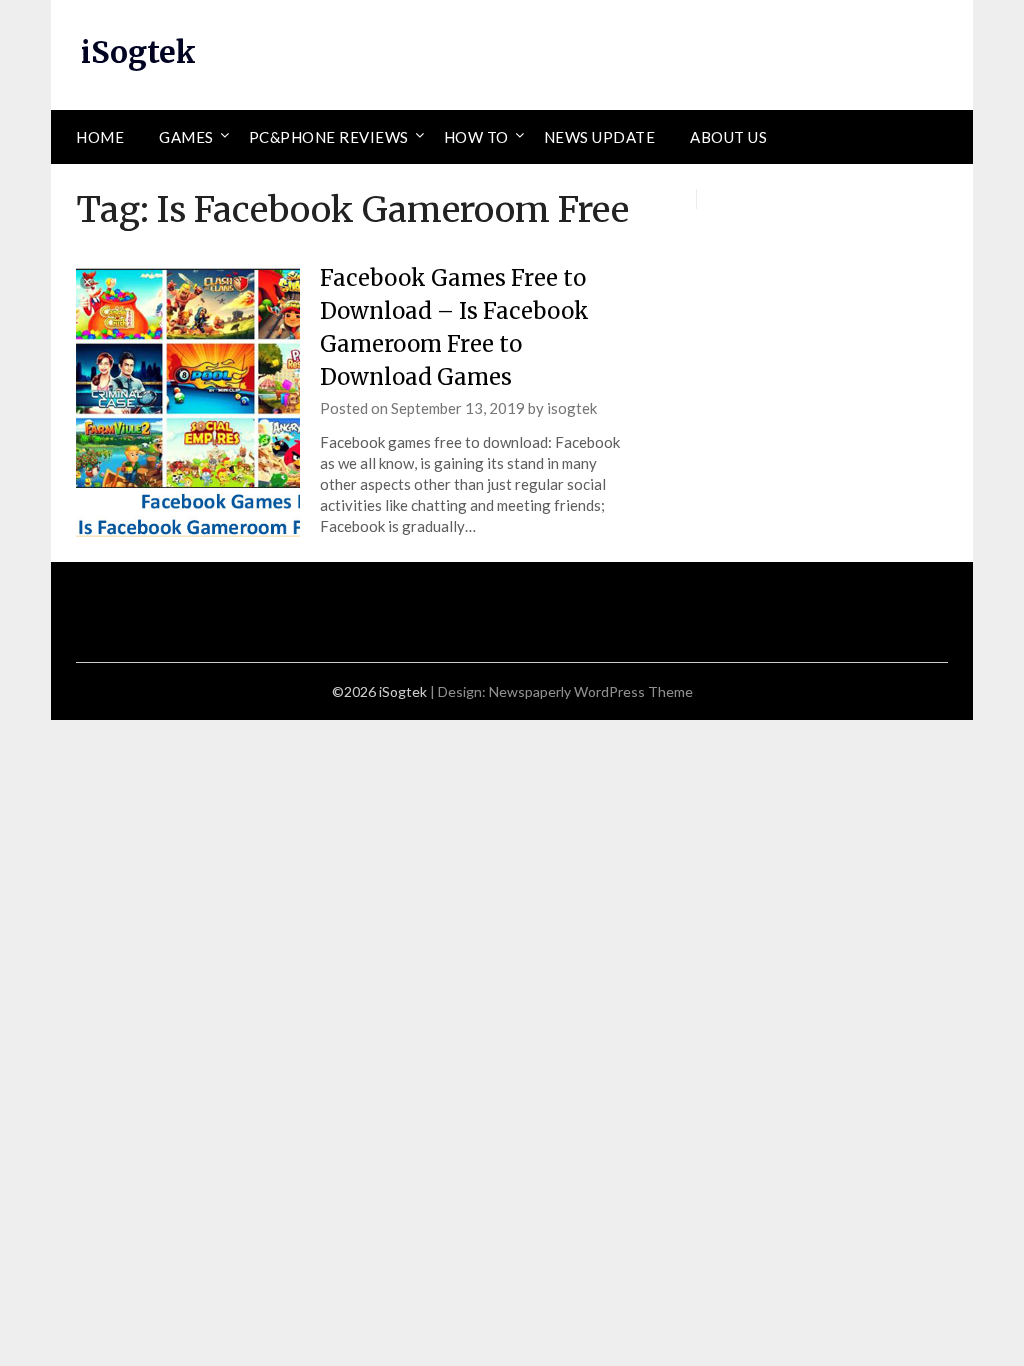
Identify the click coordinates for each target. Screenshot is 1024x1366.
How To (476, 137)
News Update (600, 137)
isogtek (572, 408)
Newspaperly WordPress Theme (591, 691)
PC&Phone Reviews (329, 137)
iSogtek (138, 52)
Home (100, 137)
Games (186, 137)
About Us (728, 137)
